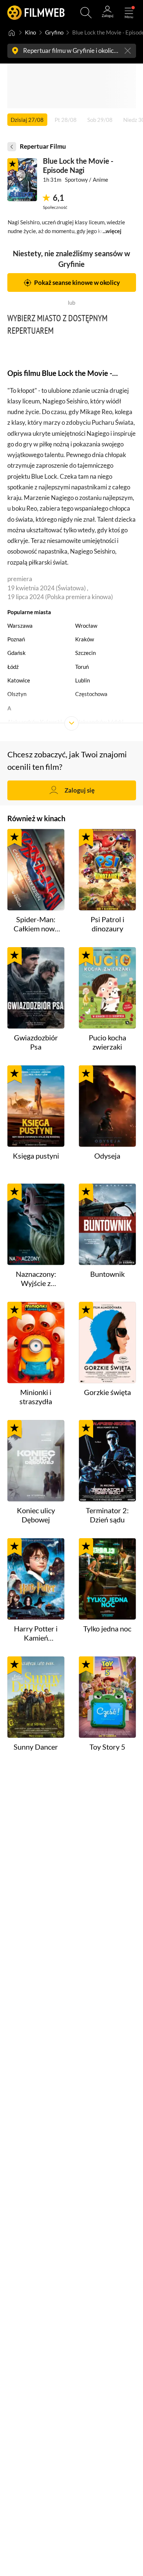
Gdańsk (16, 653)
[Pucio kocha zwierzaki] (107, 988)
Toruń (82, 667)
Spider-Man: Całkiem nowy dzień (36, 924)
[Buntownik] (107, 1224)
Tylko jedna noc (107, 1629)
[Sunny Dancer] (36, 1697)
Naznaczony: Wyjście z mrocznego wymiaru (36, 1279)
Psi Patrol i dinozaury (107, 924)
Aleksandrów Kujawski (35, 722)
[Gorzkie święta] (107, 1343)
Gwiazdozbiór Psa (36, 1042)
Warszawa (20, 626)
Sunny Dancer (36, 1747)
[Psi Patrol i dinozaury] (107, 870)
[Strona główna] (12, 33)
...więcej (112, 231)
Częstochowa (91, 694)
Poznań (16, 639)
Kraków (85, 639)
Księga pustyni (36, 1156)
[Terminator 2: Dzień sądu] (107, 1461)
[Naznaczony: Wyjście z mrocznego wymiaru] (36, 1224)
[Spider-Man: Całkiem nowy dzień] (36, 870)
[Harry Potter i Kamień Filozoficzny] (36, 1579)
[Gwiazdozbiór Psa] (36, 988)
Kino (30, 32)
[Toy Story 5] (107, 1697)
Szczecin (85, 653)
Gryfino (54, 32)
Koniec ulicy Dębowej (36, 1515)
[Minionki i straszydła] (36, 1343)
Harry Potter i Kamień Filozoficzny (36, 1634)
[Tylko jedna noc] (107, 1579)
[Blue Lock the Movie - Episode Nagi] (22, 180)
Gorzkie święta (107, 1392)
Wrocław (86, 626)
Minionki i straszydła (36, 1397)
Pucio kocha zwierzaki (107, 1042)
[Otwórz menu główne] (129, 13)
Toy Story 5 (107, 1747)
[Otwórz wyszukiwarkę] (86, 13)
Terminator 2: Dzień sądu (107, 1515)
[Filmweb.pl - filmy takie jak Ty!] (36, 13)
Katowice (19, 680)
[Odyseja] (107, 1106)
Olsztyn (17, 694)
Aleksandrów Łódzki (99, 722)
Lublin (82, 680)
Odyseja (107, 1156)
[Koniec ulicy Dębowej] (36, 1461)
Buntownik (107, 1274)
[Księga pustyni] (36, 1106)
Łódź (13, 667)
